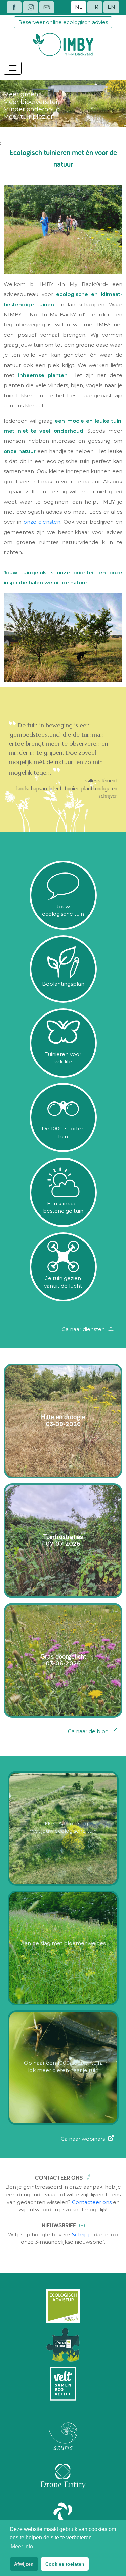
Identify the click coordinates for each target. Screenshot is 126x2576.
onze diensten (42, 522)
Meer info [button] (22, 2546)
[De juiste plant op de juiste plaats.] (63, 999)
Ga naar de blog (88, 1731)
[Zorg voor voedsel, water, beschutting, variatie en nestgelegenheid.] (63, 1074)
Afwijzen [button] (24, 2564)
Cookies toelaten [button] (65, 2564)
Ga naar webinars (83, 2139)
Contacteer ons (92, 2202)
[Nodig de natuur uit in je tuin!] (63, 926)
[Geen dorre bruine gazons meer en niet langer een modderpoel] (63, 1223)
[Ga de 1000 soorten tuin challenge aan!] (63, 1149)
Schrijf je (82, 2235)
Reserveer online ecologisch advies (63, 22)
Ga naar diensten (83, 1329)
